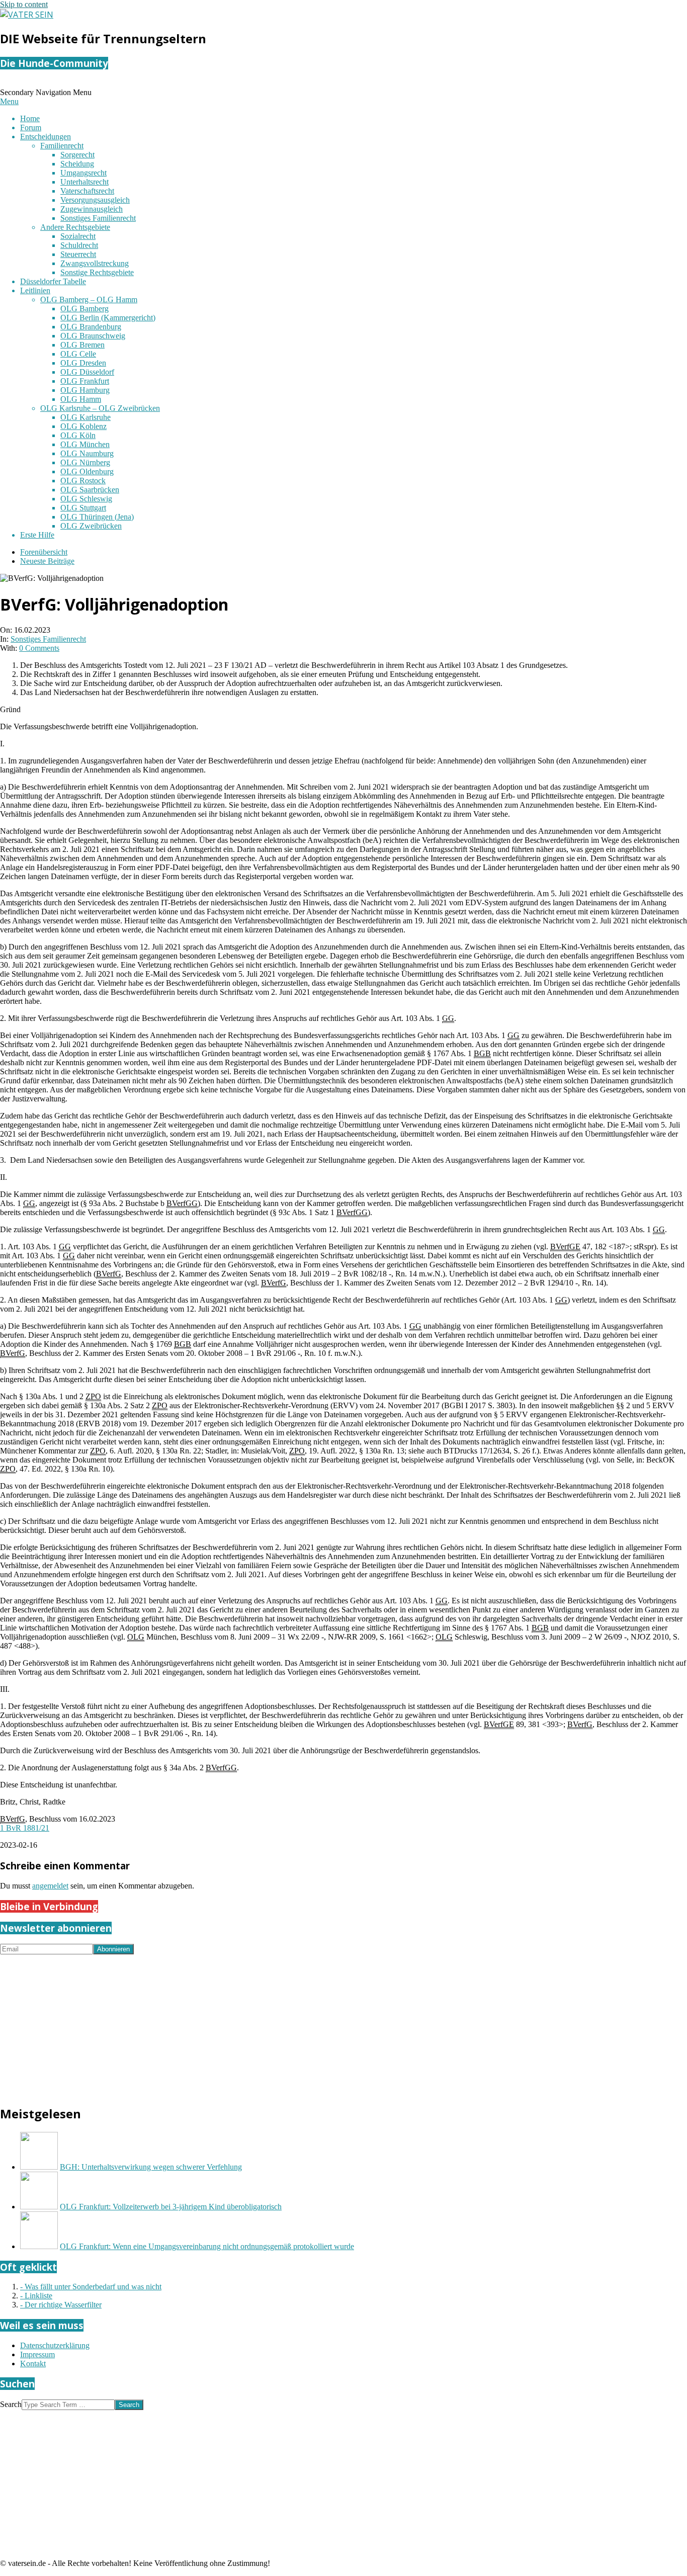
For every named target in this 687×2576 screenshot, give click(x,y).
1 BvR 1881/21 (25, 1828)
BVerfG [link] (109, 1274)
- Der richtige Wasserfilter (61, 2305)
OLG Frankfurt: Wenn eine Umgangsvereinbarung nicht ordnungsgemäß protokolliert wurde (207, 2246)
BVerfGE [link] (565, 1247)
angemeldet (50, 1886)
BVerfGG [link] (182, 1203)
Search (11, 2404)
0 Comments (39, 648)
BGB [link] (482, 1053)
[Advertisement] (302, 2025)
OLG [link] (136, 1637)
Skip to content (24, 4)
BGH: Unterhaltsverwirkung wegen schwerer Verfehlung (151, 2167)
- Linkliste (36, 2296)
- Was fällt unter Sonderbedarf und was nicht (91, 2287)
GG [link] (448, 1018)
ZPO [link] (93, 1396)
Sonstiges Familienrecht (48, 639)
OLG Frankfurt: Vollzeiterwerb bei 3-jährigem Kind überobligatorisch (171, 2207)
